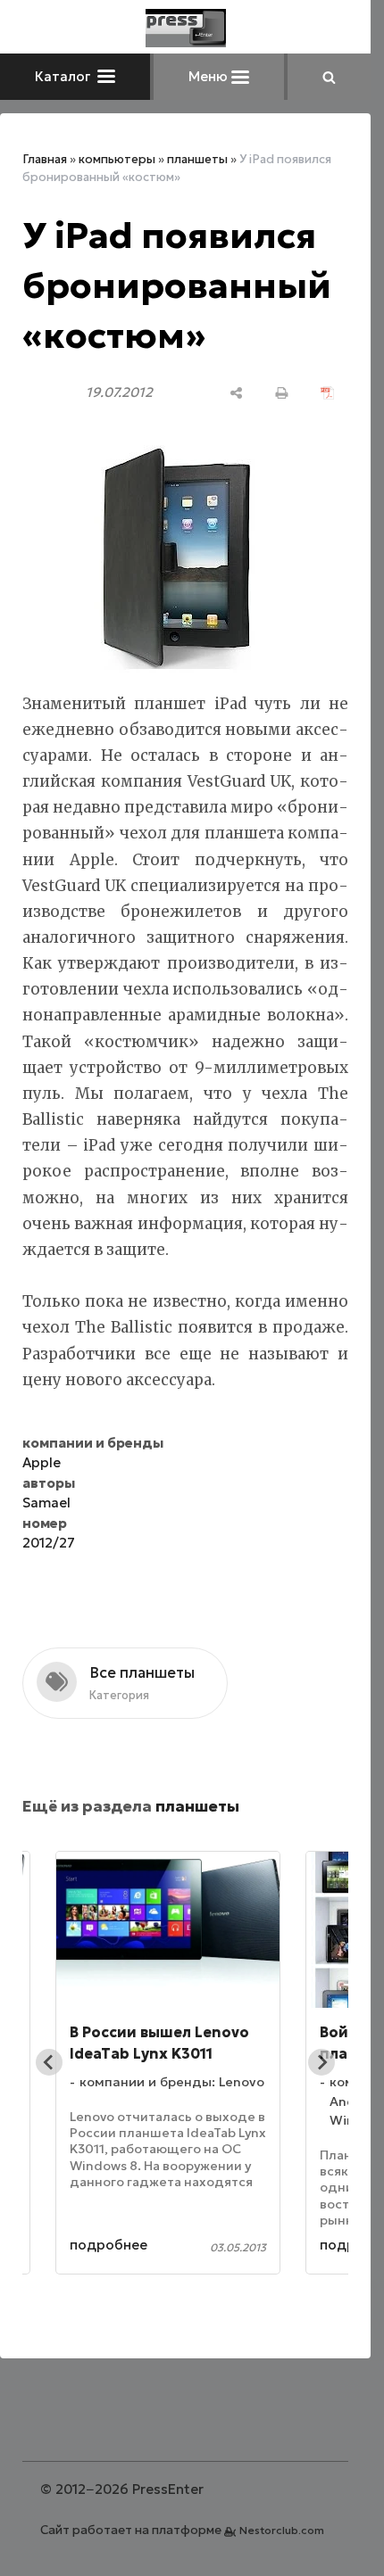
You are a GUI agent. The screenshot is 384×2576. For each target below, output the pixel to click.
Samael (46, 1503)
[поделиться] (236, 393)
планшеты (197, 159)
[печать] (282, 393)
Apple (42, 1462)
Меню (210, 76)
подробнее (109, 2245)
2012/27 (49, 1543)
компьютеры (117, 159)
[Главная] (186, 28)
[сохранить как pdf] (327, 393)
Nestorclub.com (282, 2530)
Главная (45, 159)
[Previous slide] (49, 2062)
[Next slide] (321, 2062)
